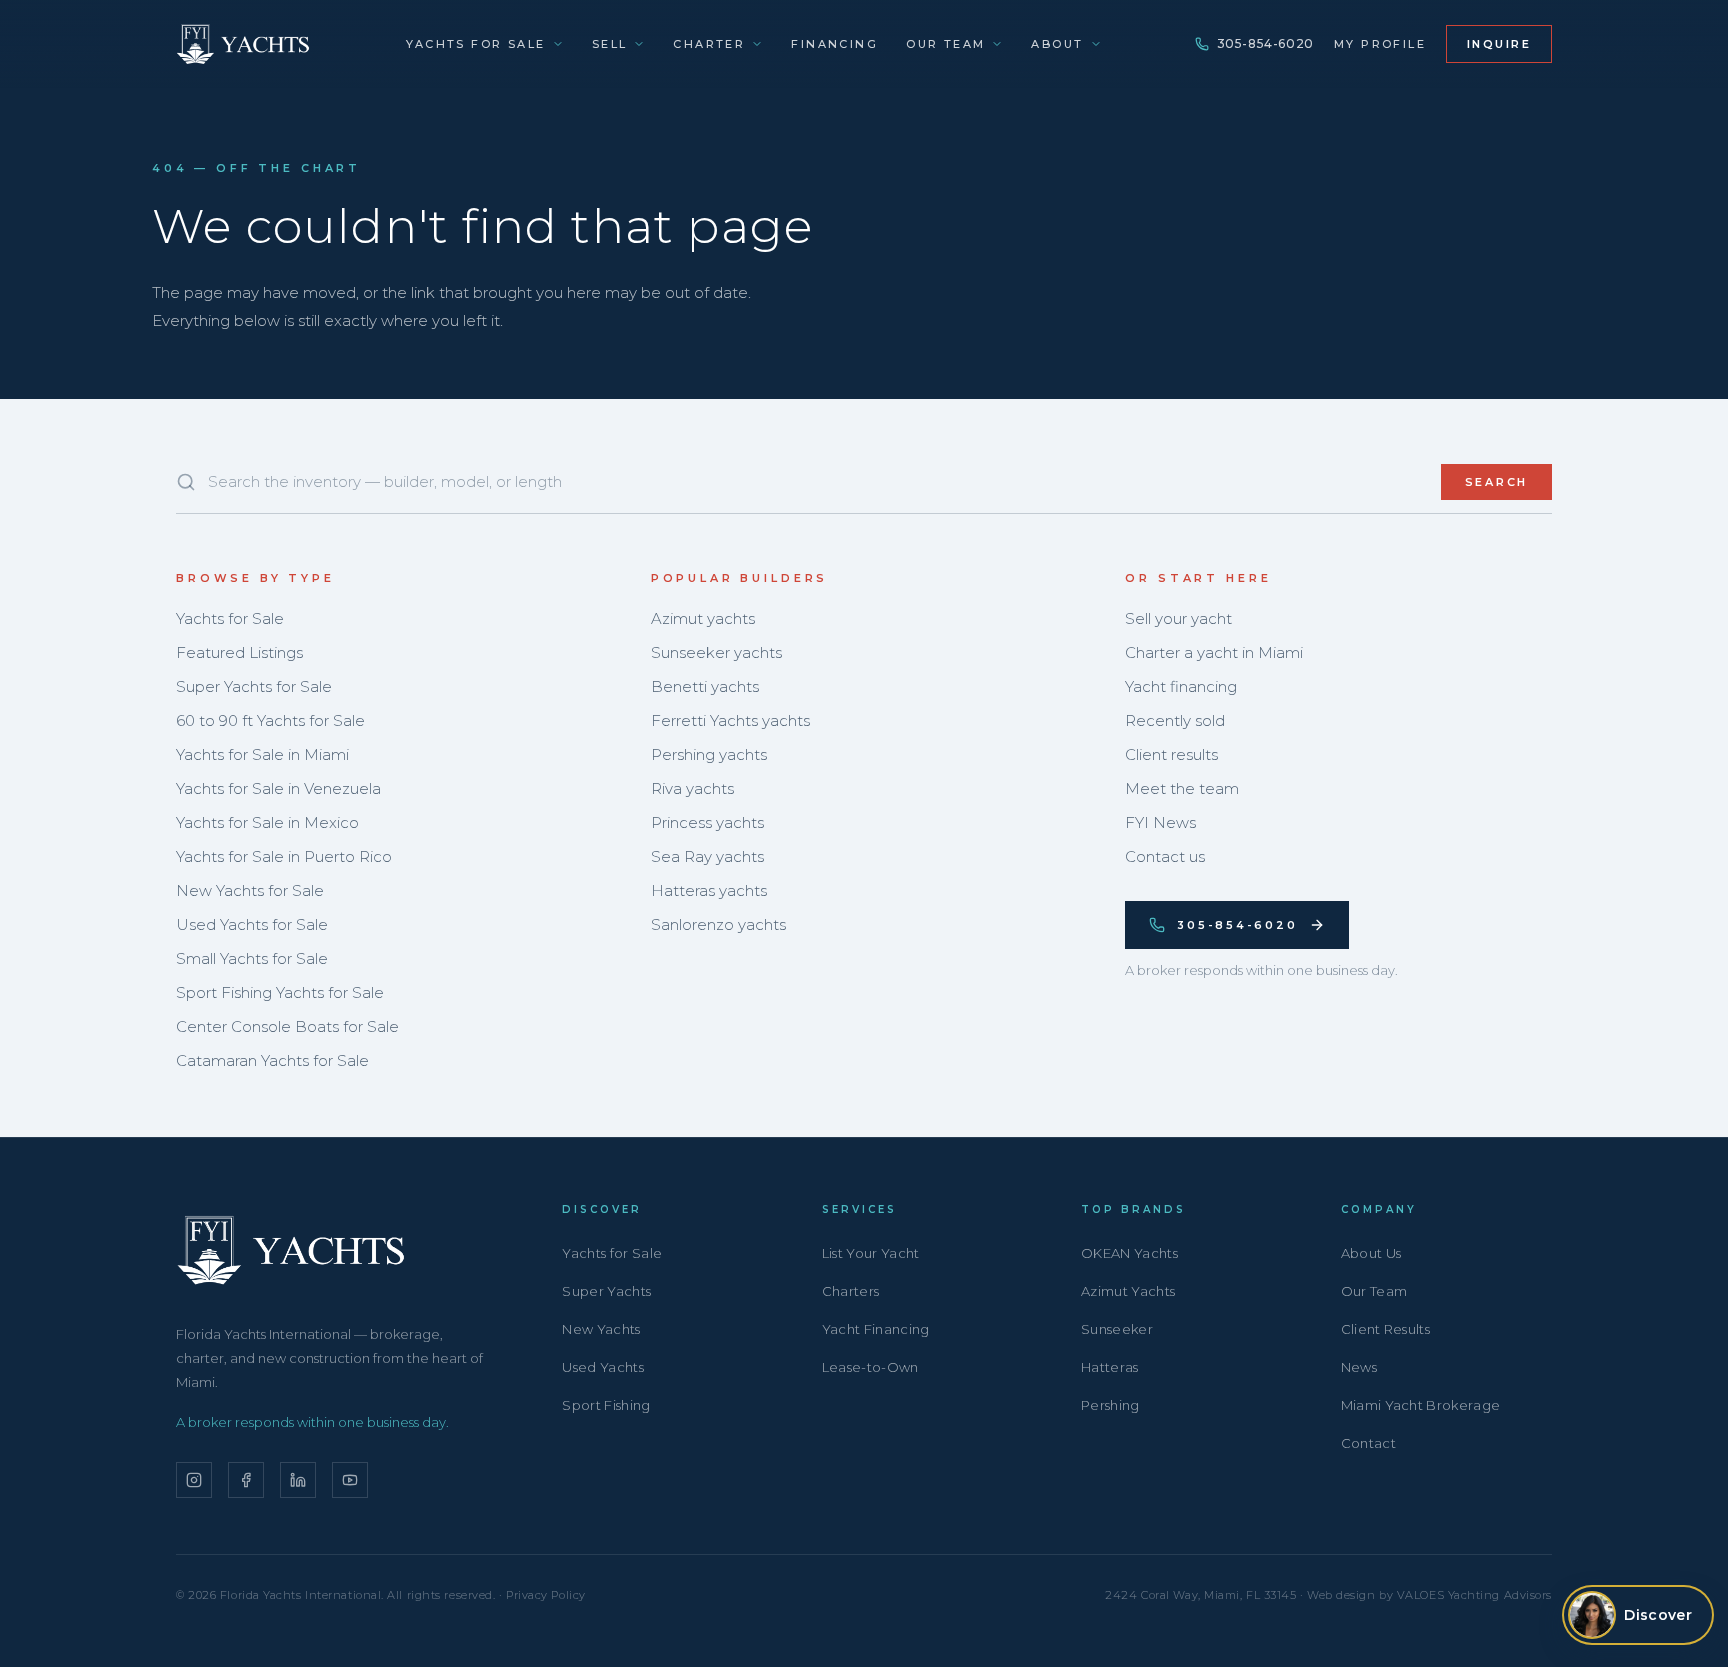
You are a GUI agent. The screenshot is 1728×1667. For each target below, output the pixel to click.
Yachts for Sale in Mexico (267, 822)
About (1057, 44)
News (1359, 1367)
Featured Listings (239, 652)
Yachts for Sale (475, 44)
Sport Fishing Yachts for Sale (280, 992)
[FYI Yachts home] (244, 44)
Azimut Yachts (1128, 1291)
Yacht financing (1181, 686)
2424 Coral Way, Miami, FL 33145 (1200, 1595)
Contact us (1165, 856)
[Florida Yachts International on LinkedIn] (298, 1480)
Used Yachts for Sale (252, 924)
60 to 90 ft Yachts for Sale (270, 720)
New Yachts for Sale (250, 890)
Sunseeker (1117, 1329)
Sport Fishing (606, 1405)
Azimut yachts (703, 618)
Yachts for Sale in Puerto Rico (284, 856)
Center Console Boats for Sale (287, 1026)
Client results (1171, 754)
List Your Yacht (871, 1253)
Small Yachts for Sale (252, 958)
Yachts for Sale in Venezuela (278, 788)
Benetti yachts (705, 686)
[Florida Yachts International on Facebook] (246, 1480)
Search (1497, 482)
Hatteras (1110, 1367)
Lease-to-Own (870, 1367)
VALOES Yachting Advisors (1474, 1595)
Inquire (1499, 44)
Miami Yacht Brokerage (1421, 1405)
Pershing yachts (709, 754)
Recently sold (1175, 720)
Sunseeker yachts (716, 652)
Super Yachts (606, 1291)
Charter (709, 44)
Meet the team (1182, 788)
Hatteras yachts (709, 890)
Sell (610, 44)
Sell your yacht (1178, 618)
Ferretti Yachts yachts (730, 720)
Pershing (1110, 1405)
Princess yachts (707, 822)
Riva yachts (692, 788)
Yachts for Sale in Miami (262, 754)
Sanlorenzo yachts (718, 924)
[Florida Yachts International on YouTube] (350, 1480)
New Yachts (601, 1329)
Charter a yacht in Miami (1214, 652)
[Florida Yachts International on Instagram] (194, 1480)
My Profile (1380, 44)
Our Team (945, 44)
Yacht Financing (876, 1329)
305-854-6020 (1265, 43)
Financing (834, 44)
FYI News (1160, 822)
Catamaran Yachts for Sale (272, 1060)
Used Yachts (603, 1367)
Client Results (1386, 1329)
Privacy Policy (546, 1595)
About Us (1371, 1253)
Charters (851, 1291)
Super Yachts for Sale (254, 686)
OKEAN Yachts (1129, 1253)
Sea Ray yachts (707, 856)
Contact (1368, 1443)
